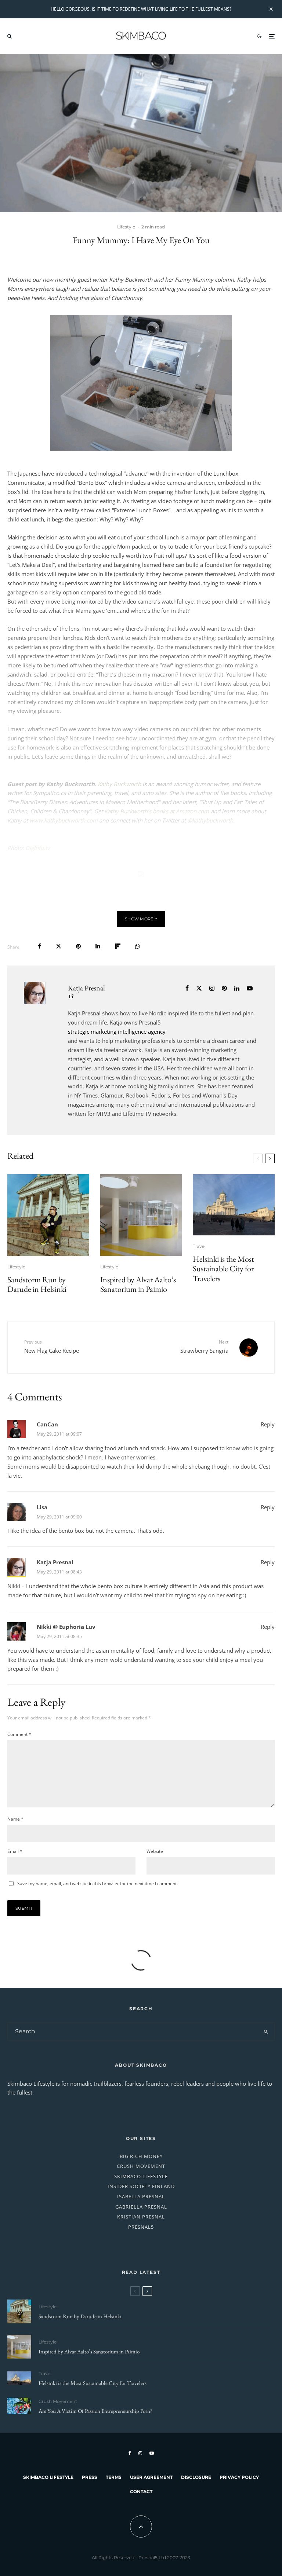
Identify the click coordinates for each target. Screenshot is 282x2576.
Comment (19, 1734)
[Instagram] (140, 2453)
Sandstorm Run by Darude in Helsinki (37, 1285)
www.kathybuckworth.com (64, 820)
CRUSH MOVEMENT (141, 2166)
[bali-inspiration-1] (19, 2406)
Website (155, 1851)
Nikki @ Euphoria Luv (66, 1627)
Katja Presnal (86, 988)
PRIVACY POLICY (239, 2477)
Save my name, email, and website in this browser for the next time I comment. (97, 1884)
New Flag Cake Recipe (52, 1346)
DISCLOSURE (196, 2477)
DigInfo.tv (37, 848)
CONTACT (141, 2491)
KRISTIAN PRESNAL (141, 2217)
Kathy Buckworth (119, 784)
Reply (268, 1424)
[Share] (39, 946)
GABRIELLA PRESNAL (141, 2207)
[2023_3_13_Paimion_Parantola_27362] (141, 1215)
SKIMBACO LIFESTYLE (141, 2176)
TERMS (114, 2477)
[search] (266, 2031)
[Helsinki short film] (234, 1205)
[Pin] (78, 946)
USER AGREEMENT (151, 2477)
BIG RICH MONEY (141, 2156)
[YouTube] (152, 2453)
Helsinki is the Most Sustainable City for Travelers (223, 1269)
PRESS (90, 2477)
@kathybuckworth (210, 820)
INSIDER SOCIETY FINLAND (141, 2186)
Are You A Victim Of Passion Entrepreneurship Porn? (95, 2411)
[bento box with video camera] (141, 383)
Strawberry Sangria (204, 1346)
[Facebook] (130, 2453)
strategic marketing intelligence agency (117, 1032)
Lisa (42, 1507)
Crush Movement (58, 2401)
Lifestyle (126, 227)
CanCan (47, 1424)
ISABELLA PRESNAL (141, 2196)
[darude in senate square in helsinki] (48, 1215)
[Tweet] (59, 946)
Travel (199, 1246)
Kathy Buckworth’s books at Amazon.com (157, 811)
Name (15, 1819)
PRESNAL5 (141, 2227)
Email (15, 1851)
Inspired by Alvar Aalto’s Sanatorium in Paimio (138, 1285)
